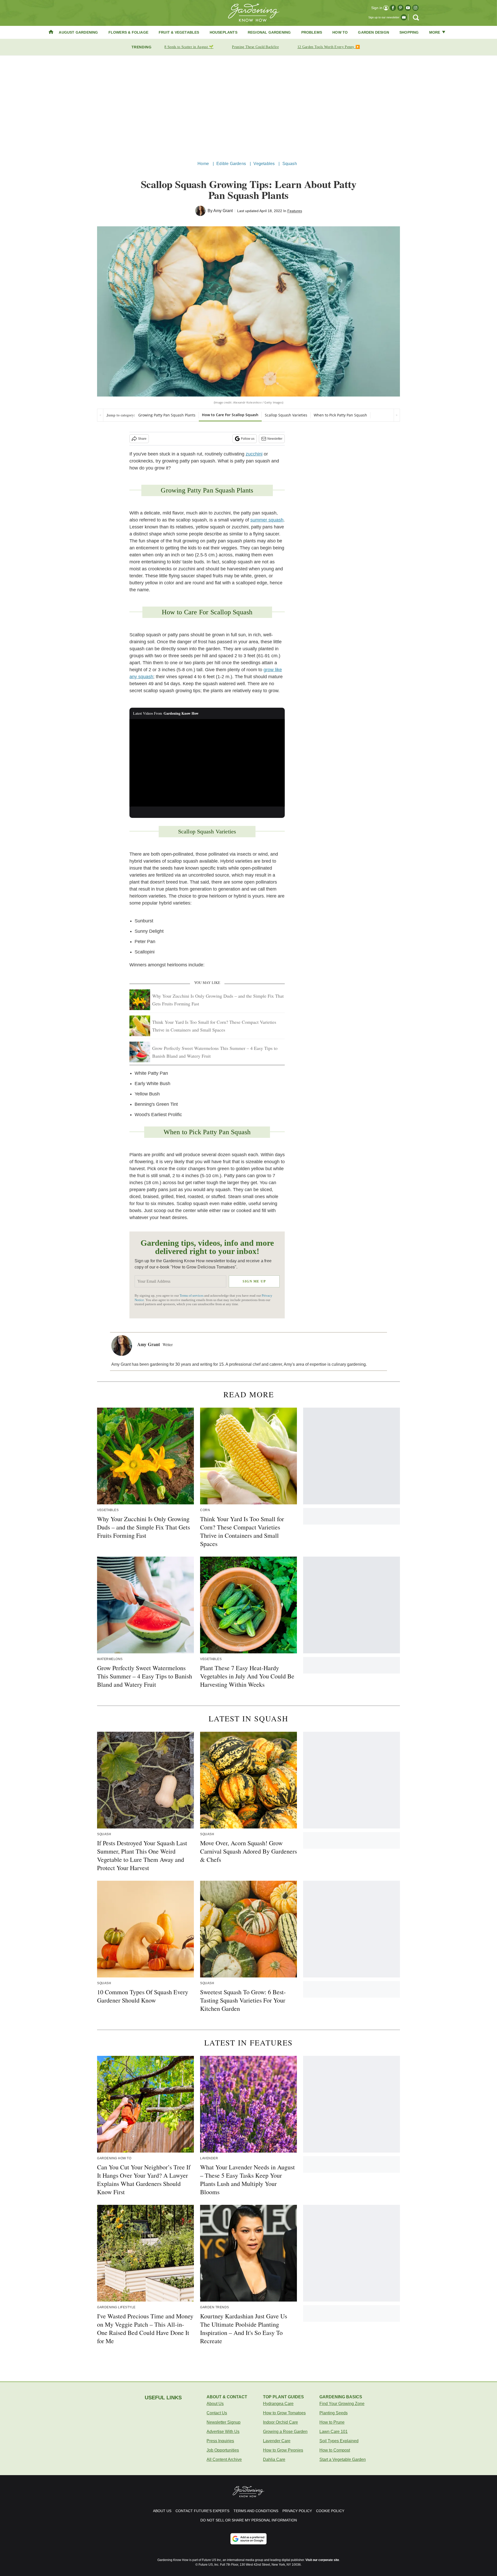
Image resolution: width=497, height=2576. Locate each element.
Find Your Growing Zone (342, 2404)
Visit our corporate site (322, 2560)
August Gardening (78, 32)
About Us (215, 2404)
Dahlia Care (274, 2459)
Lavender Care (277, 2441)
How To (340, 32)
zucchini (254, 454)
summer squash (267, 520)
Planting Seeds (334, 2413)
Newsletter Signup (224, 2422)
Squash (290, 164)
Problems (312, 32)
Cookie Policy (330, 2511)
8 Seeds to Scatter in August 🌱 (189, 47)
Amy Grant (223, 211)
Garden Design (374, 32)
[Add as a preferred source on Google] (248, 2539)
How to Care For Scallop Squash (230, 415)
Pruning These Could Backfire (255, 47)
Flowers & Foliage (128, 32)
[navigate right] (397, 415)
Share (142, 439)
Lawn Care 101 (334, 2432)
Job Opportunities (223, 2450)
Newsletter (275, 439)
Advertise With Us (223, 2432)
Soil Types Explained (339, 2441)
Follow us (248, 439)
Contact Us (217, 2413)
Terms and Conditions (256, 2511)
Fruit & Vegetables (179, 32)
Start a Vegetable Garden (343, 2459)
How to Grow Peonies (283, 2450)
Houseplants (224, 32)
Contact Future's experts (202, 2511)
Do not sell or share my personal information (249, 2520)
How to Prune (332, 2422)
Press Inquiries (220, 2441)
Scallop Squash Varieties (286, 415)
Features (295, 211)
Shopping (409, 32)
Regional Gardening (269, 32)
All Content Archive (224, 2459)
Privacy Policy (297, 2511)
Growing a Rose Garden (285, 2432)
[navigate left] (100, 415)
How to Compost (335, 2450)
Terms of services (192, 1296)
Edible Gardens (231, 164)
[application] (207, 763)
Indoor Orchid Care (280, 2422)
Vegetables (264, 164)
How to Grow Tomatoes (284, 2413)
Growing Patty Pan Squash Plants (167, 415)
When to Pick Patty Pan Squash (340, 415)
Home (203, 164)
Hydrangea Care (278, 2404)
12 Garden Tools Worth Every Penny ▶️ (329, 47)
